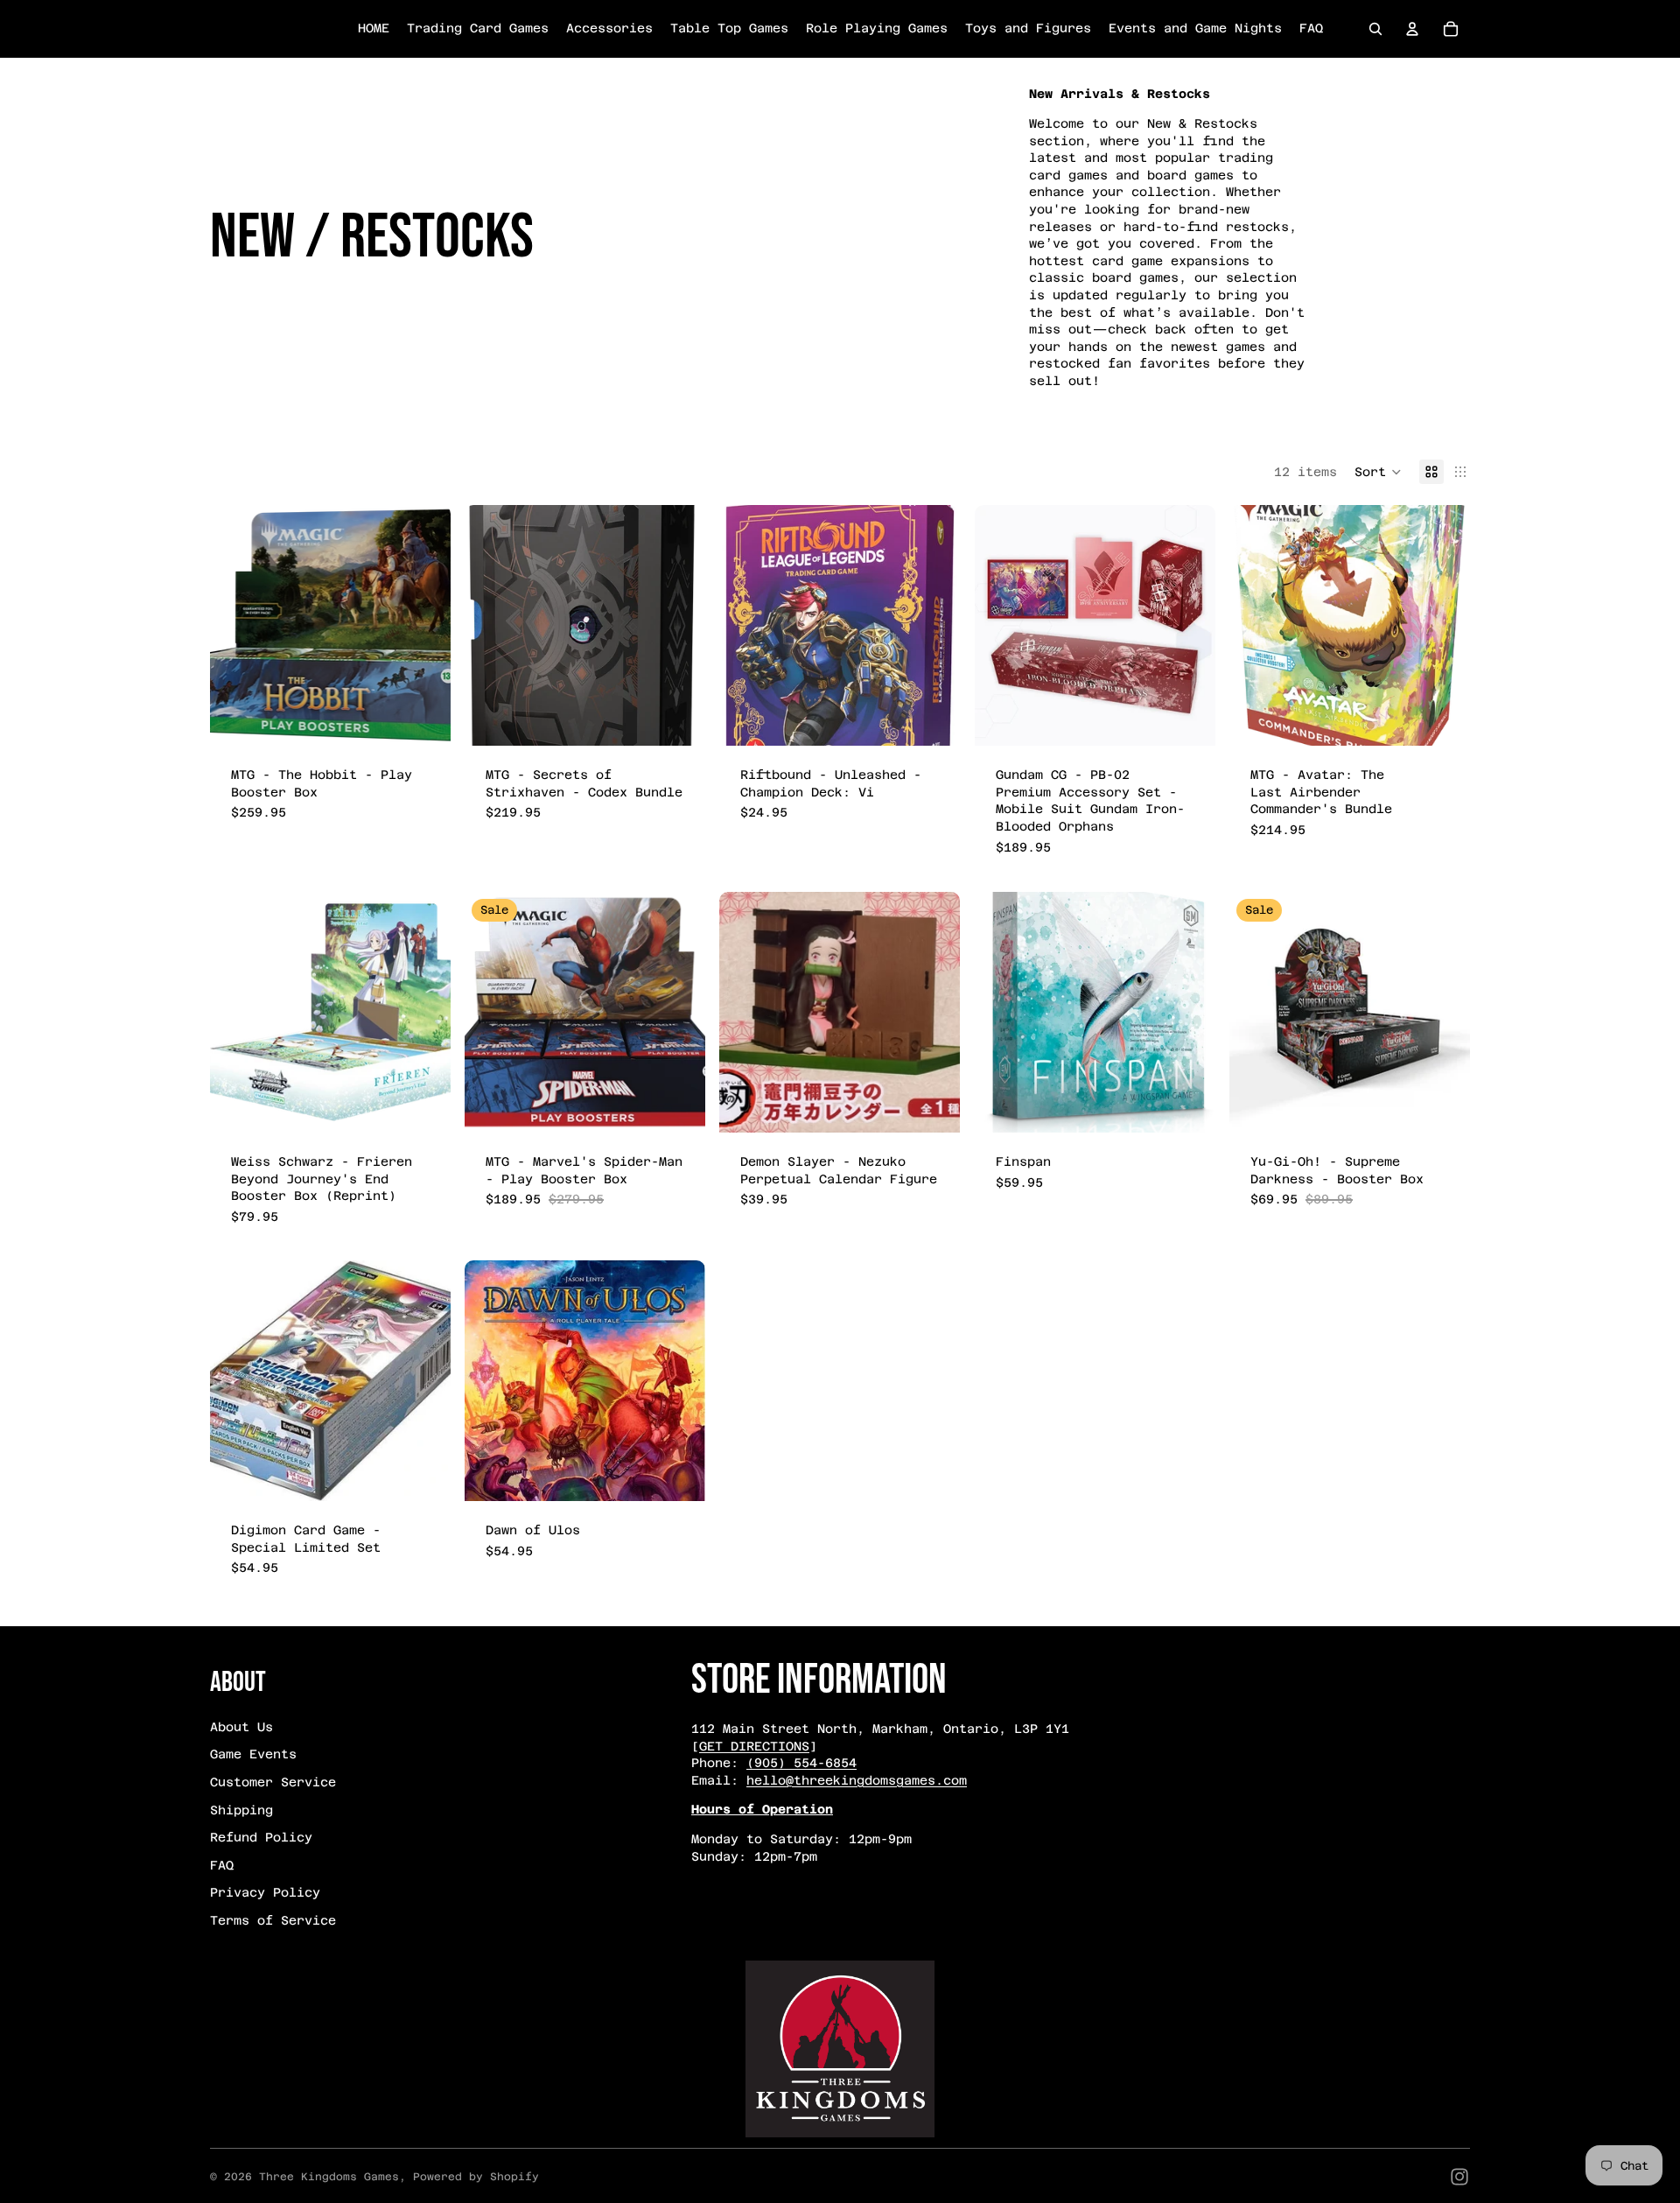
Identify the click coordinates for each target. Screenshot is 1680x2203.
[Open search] (1375, 29)
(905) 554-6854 (801, 1763)
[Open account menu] (1412, 29)
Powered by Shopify (476, 2177)
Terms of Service (273, 1920)
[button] (1378, 472)
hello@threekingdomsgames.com (857, 1780)
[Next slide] (424, 1012)
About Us (241, 1727)
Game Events (253, 1754)
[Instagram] (1459, 2177)
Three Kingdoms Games (329, 2177)
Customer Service (273, 1782)
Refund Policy (261, 1837)
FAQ (222, 1865)
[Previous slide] (236, 1012)
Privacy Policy (265, 1892)
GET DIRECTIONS (754, 1746)
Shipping (241, 1810)
